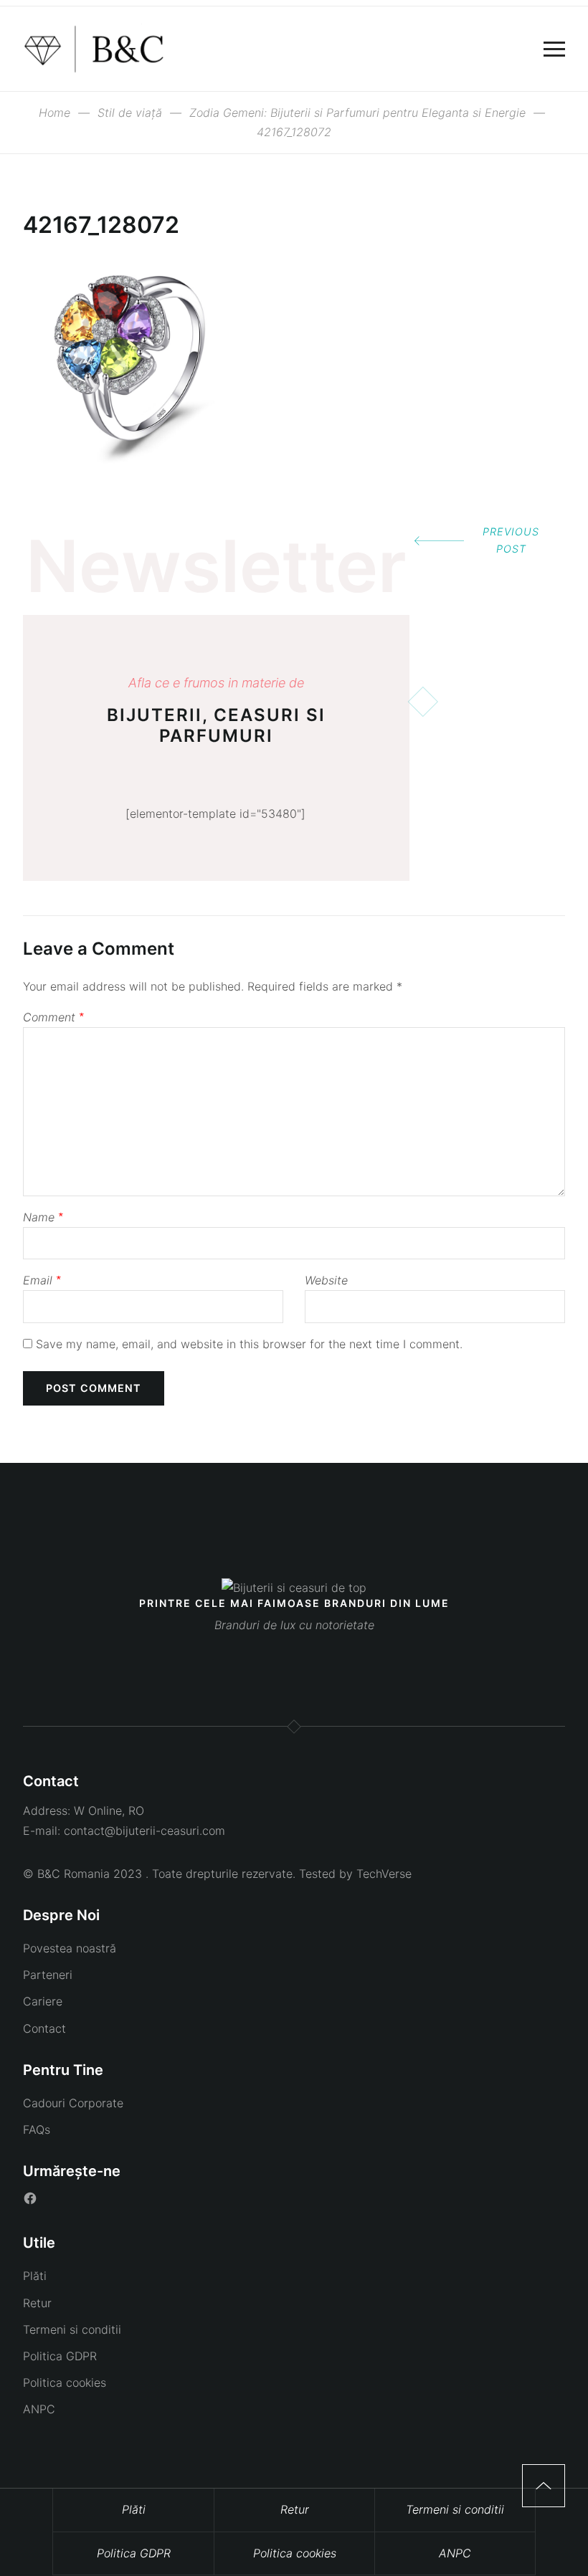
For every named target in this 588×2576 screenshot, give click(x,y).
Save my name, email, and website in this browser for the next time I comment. (249, 1344)
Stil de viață (130, 113)
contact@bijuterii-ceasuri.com (144, 1831)
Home (54, 113)
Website (326, 1280)
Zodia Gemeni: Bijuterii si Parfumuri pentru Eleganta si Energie (357, 113)
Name (43, 1217)
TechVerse (384, 1874)
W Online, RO (109, 1811)
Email (42, 1280)
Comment (53, 1017)
